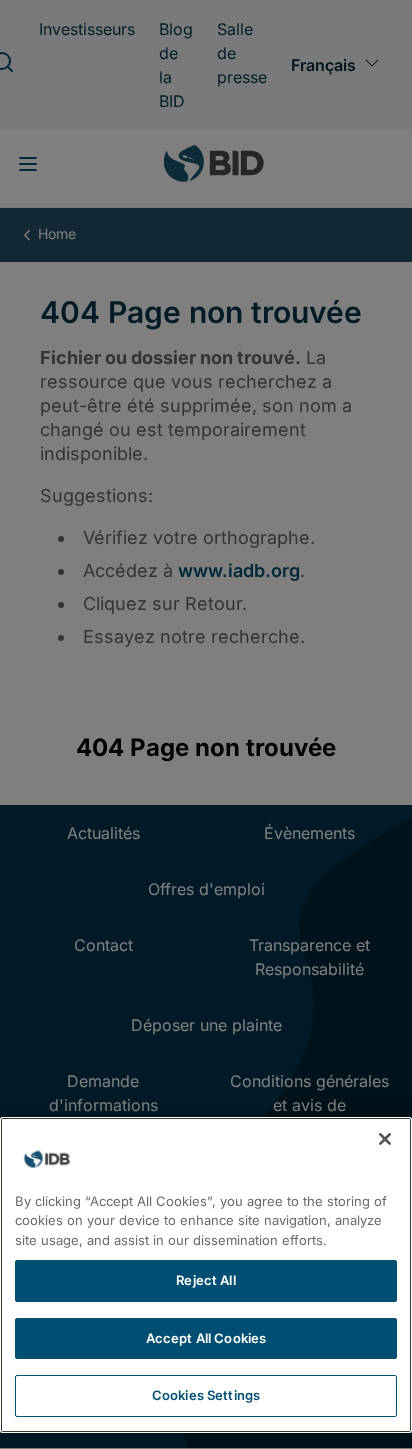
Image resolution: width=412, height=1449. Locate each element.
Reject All (205, 1280)
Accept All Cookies (206, 1338)
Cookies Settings (206, 1395)
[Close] (385, 1139)
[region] (206, 1275)
